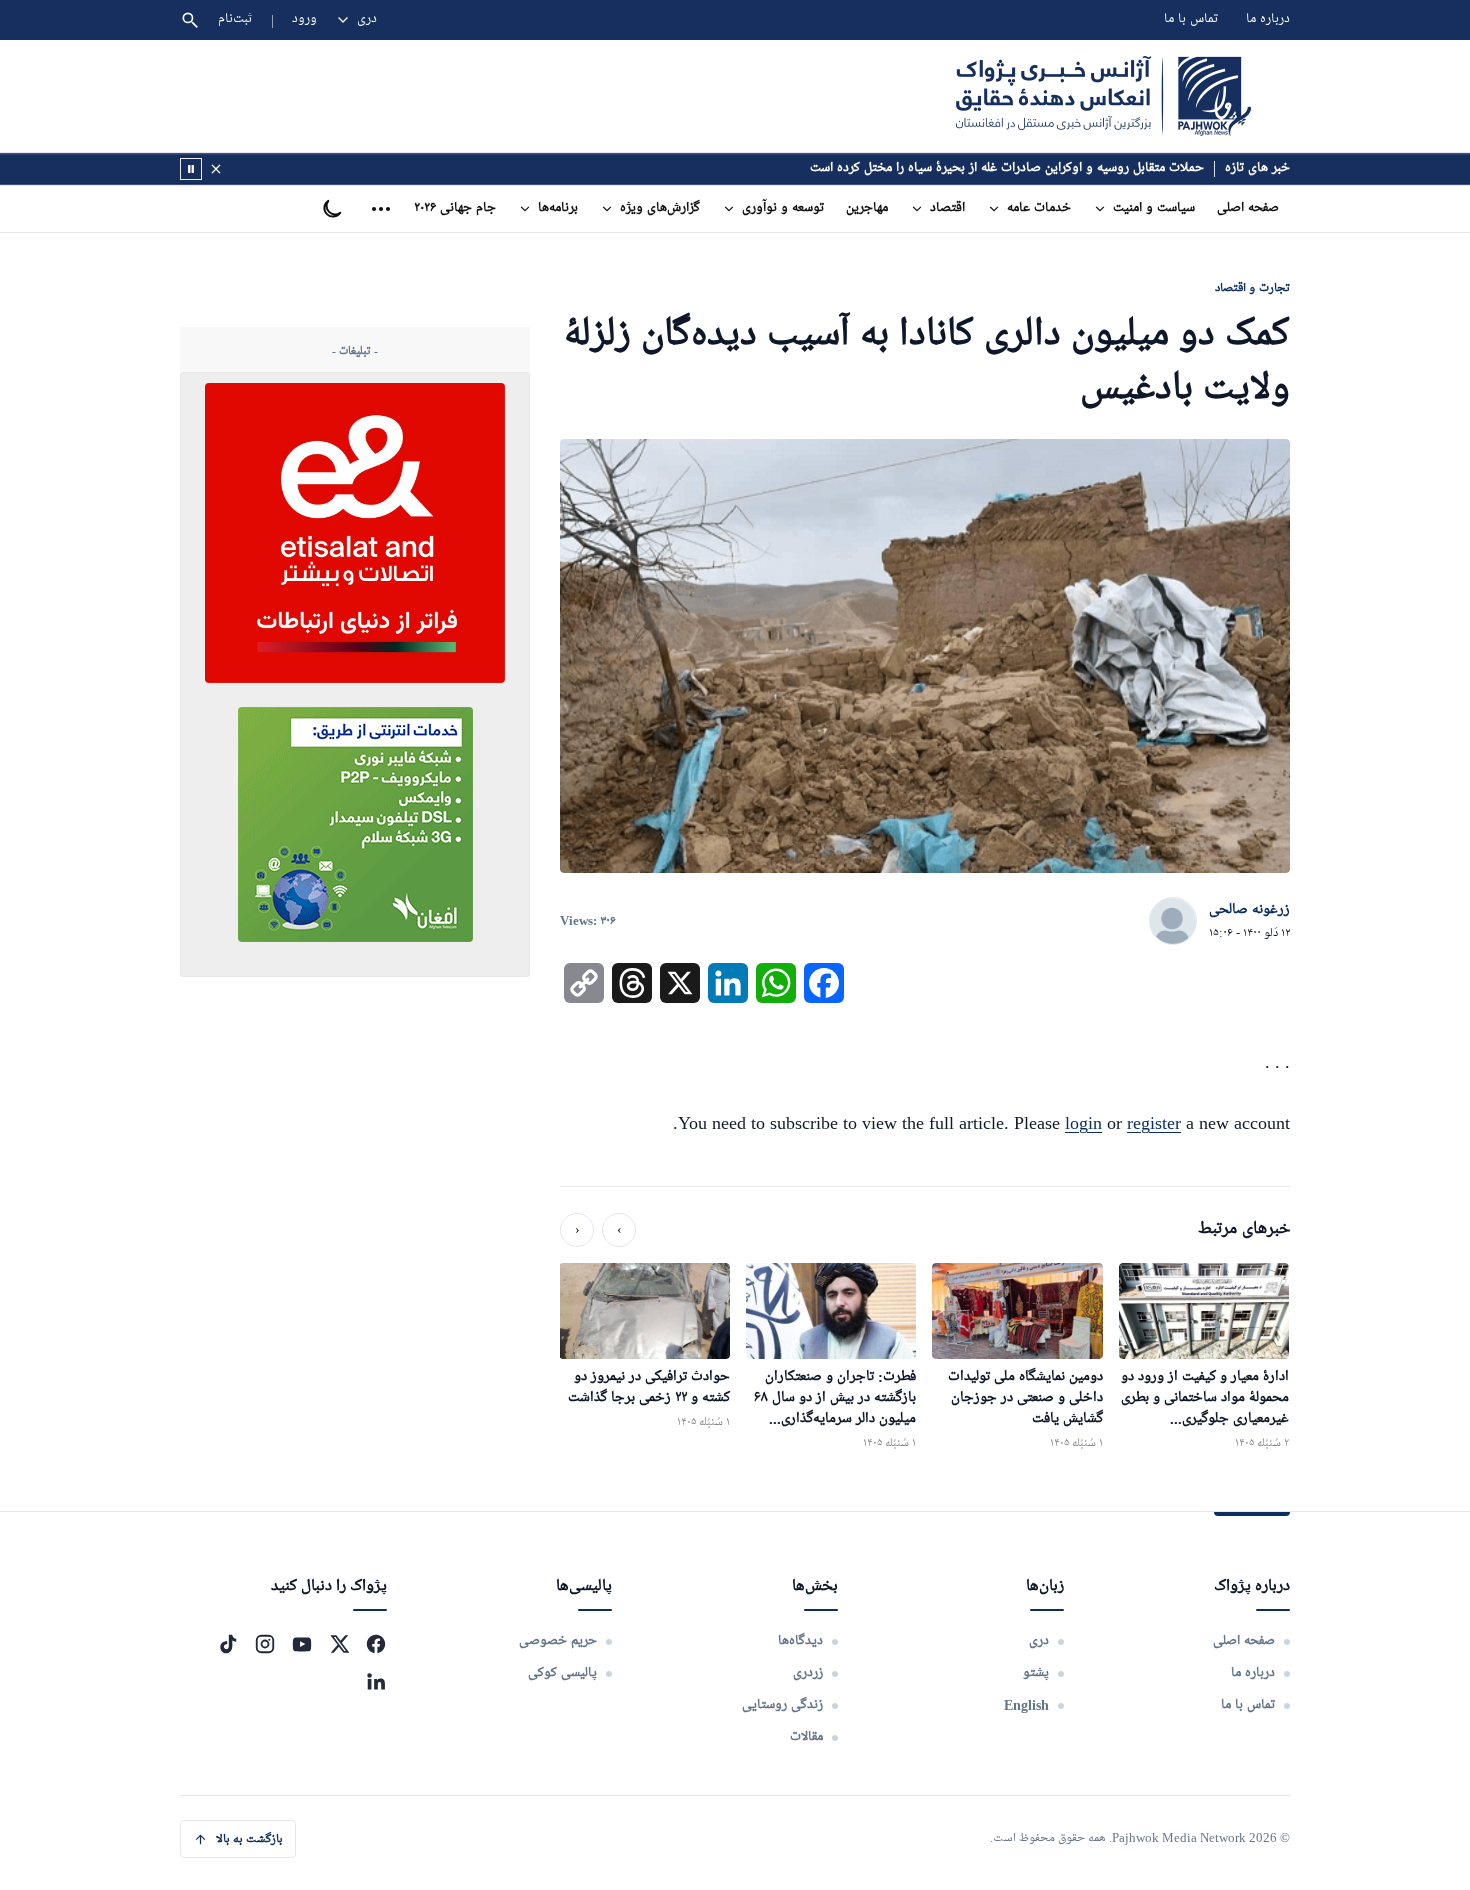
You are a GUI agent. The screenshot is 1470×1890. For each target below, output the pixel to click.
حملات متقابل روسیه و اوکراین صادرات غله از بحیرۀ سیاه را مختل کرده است (1007, 168)
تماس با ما (1191, 19)
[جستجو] (190, 20)
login (1083, 1123)
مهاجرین (867, 208)
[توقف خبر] (191, 169)
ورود (304, 19)
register (1154, 1123)
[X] (339, 1644)
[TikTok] (228, 1644)
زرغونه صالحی (1249, 910)
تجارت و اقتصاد (1252, 287)
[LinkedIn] (376, 1681)
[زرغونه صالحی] (1173, 922)
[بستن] (216, 169)
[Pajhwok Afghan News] (1103, 96)
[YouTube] (302, 1644)
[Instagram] (265, 1644)
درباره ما (1268, 19)
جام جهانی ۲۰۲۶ (455, 208)
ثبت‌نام (235, 19)
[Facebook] (376, 1644)
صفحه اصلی (1248, 208)
